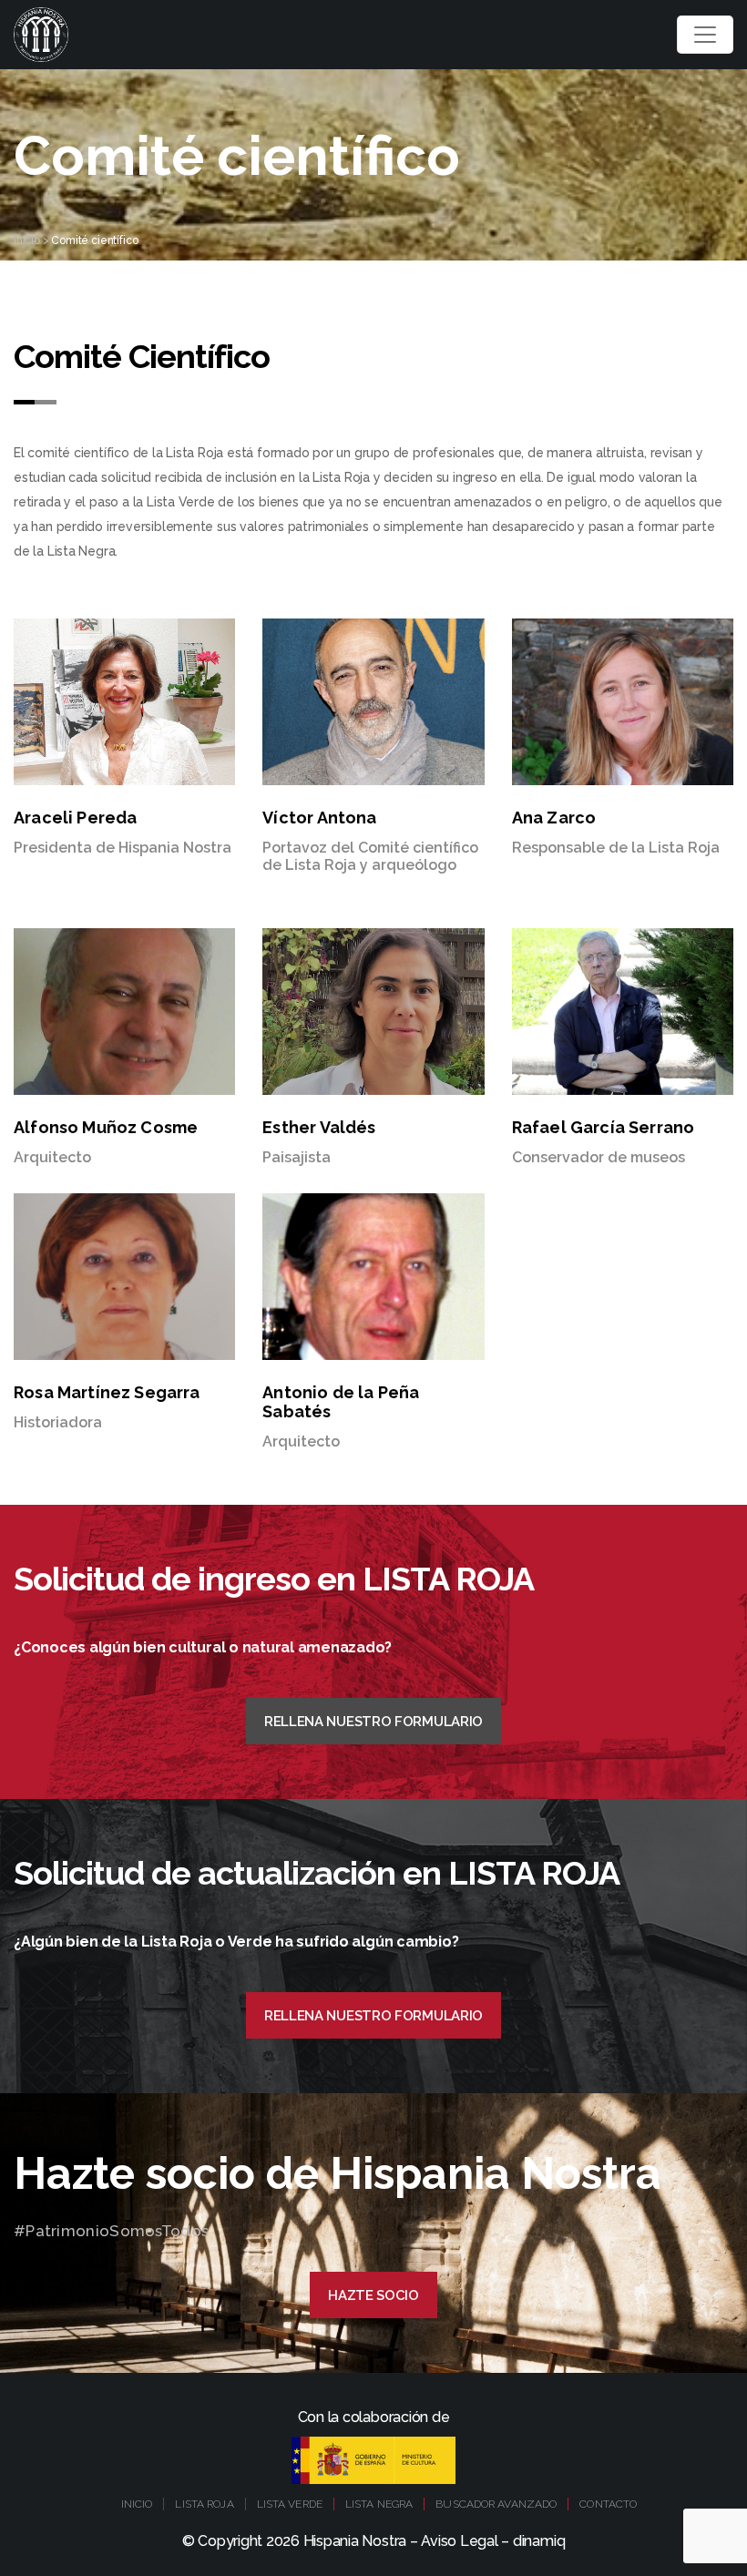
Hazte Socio (373, 2295)
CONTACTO (608, 2504)
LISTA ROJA (204, 2504)
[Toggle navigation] (705, 35)
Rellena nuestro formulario (373, 1722)
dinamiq (539, 2541)
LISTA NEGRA (379, 2504)
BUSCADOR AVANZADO (496, 2504)
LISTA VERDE (290, 2504)
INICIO (137, 2504)
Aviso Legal (459, 2541)
